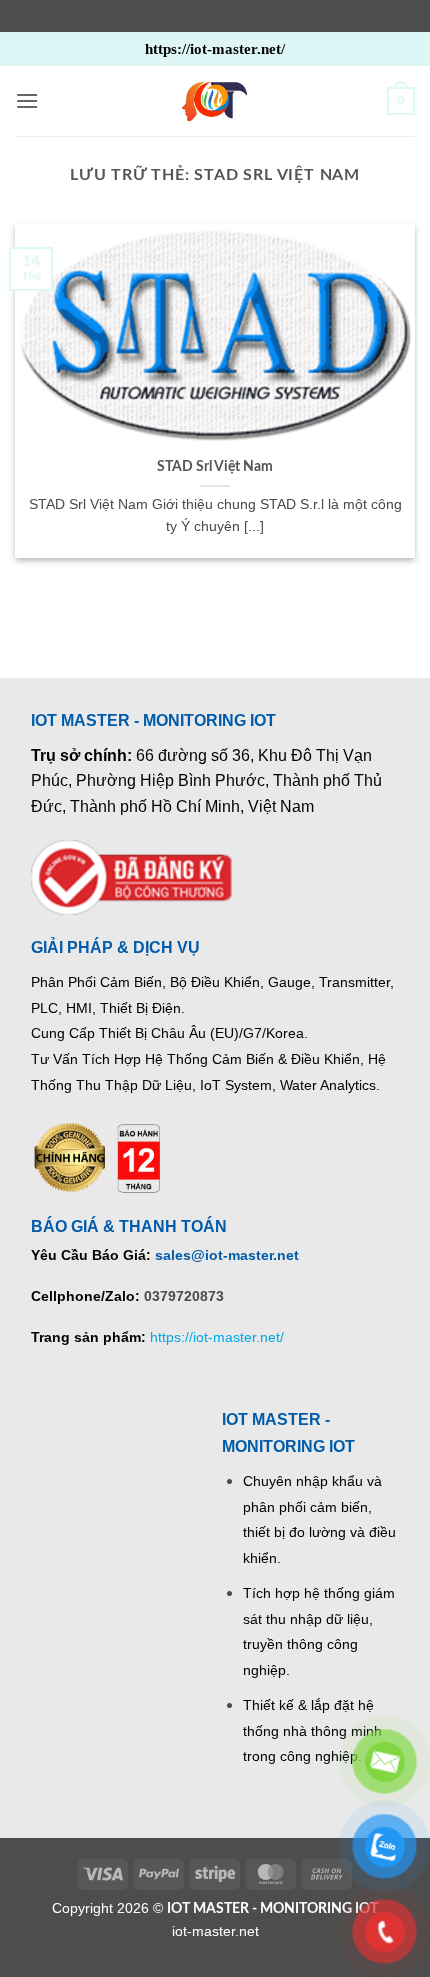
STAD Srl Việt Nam (215, 467)
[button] (27, 100)
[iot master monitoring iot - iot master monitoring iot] (215, 101)
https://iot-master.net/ (217, 1337)
